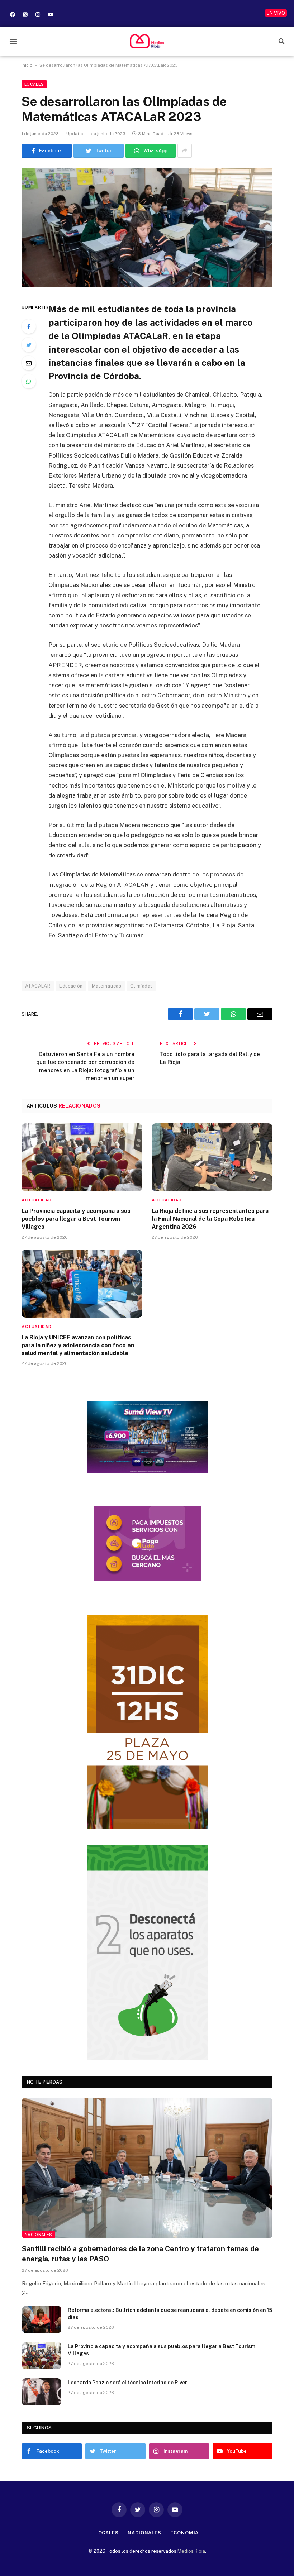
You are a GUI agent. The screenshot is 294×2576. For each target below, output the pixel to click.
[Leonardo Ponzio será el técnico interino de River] (42, 2392)
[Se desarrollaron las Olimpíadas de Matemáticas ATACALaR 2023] (147, 228)
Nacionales (38, 2235)
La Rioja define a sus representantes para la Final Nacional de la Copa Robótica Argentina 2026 (210, 1219)
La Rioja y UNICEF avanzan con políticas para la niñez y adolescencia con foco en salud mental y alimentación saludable (78, 1345)
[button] (13, 41)
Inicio (27, 65)
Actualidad (37, 1200)
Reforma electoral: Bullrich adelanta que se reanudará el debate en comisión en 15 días (170, 2314)
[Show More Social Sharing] (185, 151)
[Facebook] (13, 14)
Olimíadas (142, 986)
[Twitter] (29, 345)
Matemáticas (106, 986)
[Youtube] (50, 14)
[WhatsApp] (29, 381)
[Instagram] (38, 14)
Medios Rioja (191, 2551)
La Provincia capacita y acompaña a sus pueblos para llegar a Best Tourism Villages (76, 1219)
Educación (71, 986)
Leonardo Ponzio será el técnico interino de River (127, 2383)
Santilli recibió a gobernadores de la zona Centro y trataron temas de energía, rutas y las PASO (140, 2254)
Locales (34, 84)
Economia (184, 2533)
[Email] (29, 363)
